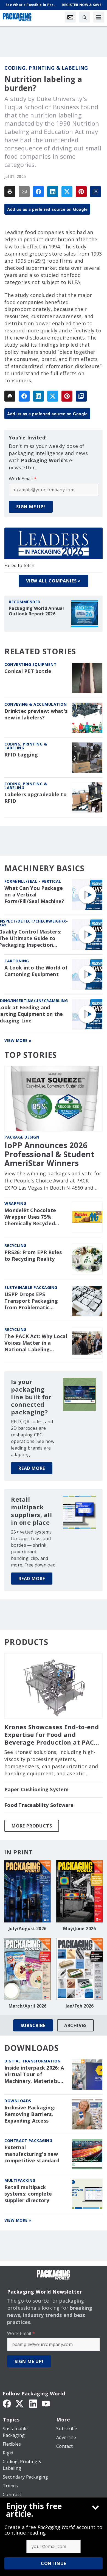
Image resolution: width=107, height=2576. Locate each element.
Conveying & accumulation (36, 704)
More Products (32, 1826)
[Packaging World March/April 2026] (27, 1969)
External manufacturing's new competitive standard (32, 2154)
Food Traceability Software (39, 1805)
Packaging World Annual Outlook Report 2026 (36, 611)
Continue (54, 2563)
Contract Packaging (28, 2141)
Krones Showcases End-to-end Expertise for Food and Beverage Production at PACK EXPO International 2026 (52, 1735)
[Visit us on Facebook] (7, 2403)
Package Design (22, 1137)
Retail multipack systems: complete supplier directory (28, 2194)
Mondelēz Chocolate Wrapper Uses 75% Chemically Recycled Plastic (30, 1217)
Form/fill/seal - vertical (33, 881)
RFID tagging (21, 755)
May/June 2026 (79, 1929)
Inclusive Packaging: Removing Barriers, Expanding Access (30, 2114)
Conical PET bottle (28, 671)
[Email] (24, 192)
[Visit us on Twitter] (20, 2403)
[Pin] (81, 192)
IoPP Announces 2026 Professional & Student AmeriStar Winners (49, 1154)
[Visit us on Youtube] (46, 2403)
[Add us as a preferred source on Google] (95, 192)
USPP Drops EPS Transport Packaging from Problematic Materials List (31, 1301)
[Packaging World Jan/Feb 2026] (80, 1969)
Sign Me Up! (31, 507)
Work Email (23, 479)
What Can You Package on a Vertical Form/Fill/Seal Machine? (34, 895)
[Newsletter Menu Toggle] (70, 17)
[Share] (38, 192)
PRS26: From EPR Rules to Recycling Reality (33, 1256)
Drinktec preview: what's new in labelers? (36, 714)
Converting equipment (30, 664)
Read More (32, 1468)
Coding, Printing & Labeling (46, 68)
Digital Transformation (33, 2061)
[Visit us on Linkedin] (33, 2403)
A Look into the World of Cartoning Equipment (36, 971)
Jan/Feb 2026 (80, 2006)
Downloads (18, 2101)
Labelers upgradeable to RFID (36, 798)
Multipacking (20, 2180)
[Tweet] (67, 192)
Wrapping (15, 1203)
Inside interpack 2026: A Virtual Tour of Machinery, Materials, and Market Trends (34, 2075)
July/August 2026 (27, 1929)
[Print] (10, 192)
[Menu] (99, 17)
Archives (75, 2025)
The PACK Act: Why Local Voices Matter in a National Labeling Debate (36, 1343)
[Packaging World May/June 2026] (80, 1891)
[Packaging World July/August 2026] (27, 1891)
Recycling (16, 1245)
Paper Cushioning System (36, 1789)
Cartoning (17, 961)
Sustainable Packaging (31, 1287)
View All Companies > (54, 581)
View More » (18, 1040)
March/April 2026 (28, 2006)
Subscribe (33, 2025)
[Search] (85, 17)
